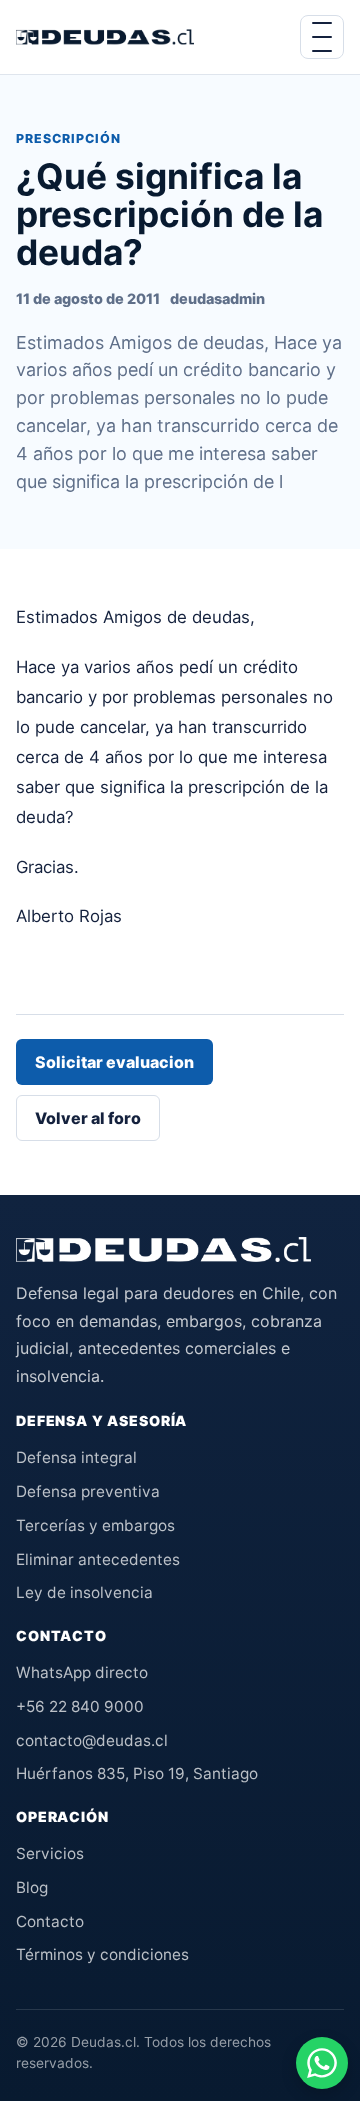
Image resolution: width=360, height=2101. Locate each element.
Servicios (50, 1853)
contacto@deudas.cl (92, 1740)
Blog (32, 1887)
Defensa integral (76, 1457)
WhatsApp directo (82, 1672)
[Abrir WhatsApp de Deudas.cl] (322, 2063)
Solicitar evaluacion (114, 1062)
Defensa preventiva (88, 1491)
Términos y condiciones (102, 1954)
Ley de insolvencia (84, 1592)
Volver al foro (88, 1118)
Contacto (50, 1921)
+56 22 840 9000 (80, 1706)
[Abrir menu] (322, 37)
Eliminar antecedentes (98, 1559)
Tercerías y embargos (95, 1525)
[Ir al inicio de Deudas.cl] (163, 1249)
